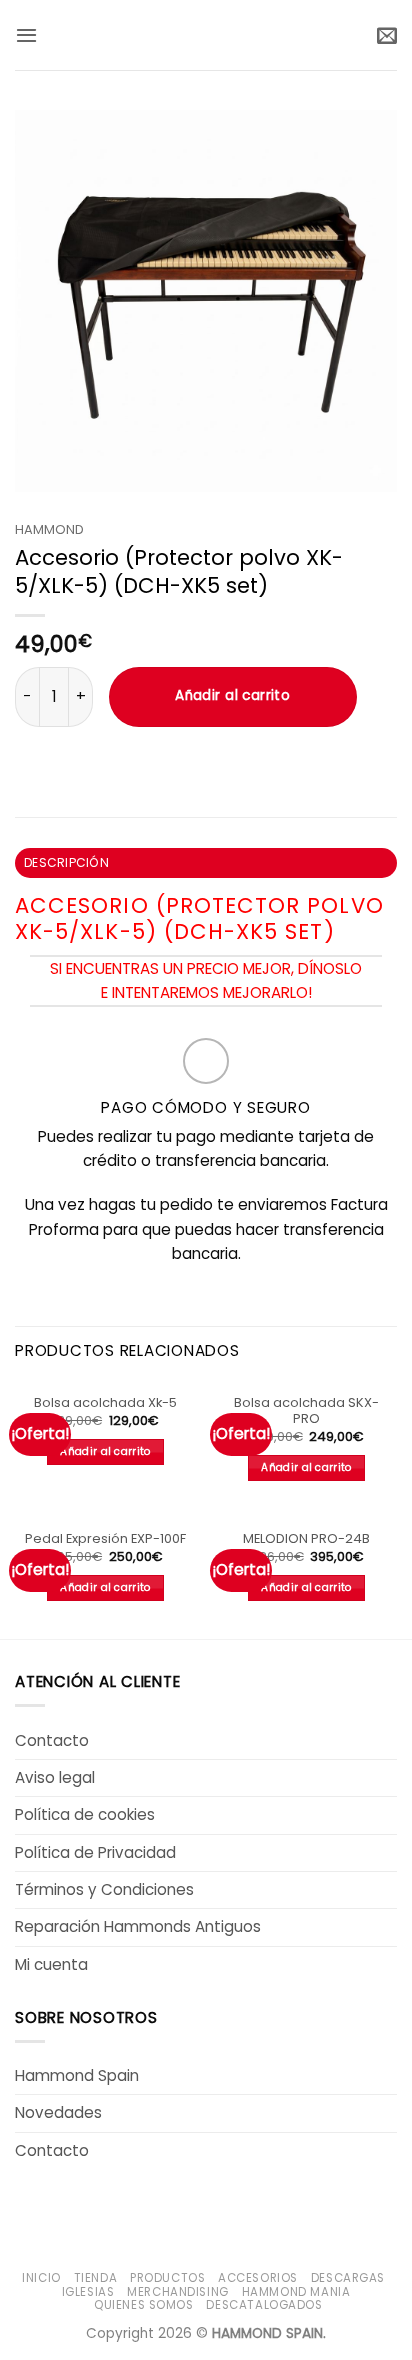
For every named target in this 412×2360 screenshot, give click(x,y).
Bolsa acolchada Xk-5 (105, 1403)
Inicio (41, 2278)
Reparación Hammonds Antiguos (138, 1926)
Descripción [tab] (66, 862)
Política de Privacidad (95, 1852)
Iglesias (88, 2292)
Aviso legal (55, 1777)
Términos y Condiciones (104, 1889)
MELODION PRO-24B (306, 1539)
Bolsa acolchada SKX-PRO (306, 1412)
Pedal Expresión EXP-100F (105, 1539)
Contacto (52, 1740)
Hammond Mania (296, 2292)
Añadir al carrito (232, 695)
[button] (26, 35)
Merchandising (178, 2292)
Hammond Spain (77, 2075)
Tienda (96, 2278)
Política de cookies (85, 1814)
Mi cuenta (51, 1964)
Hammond (49, 529)
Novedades (58, 2112)
